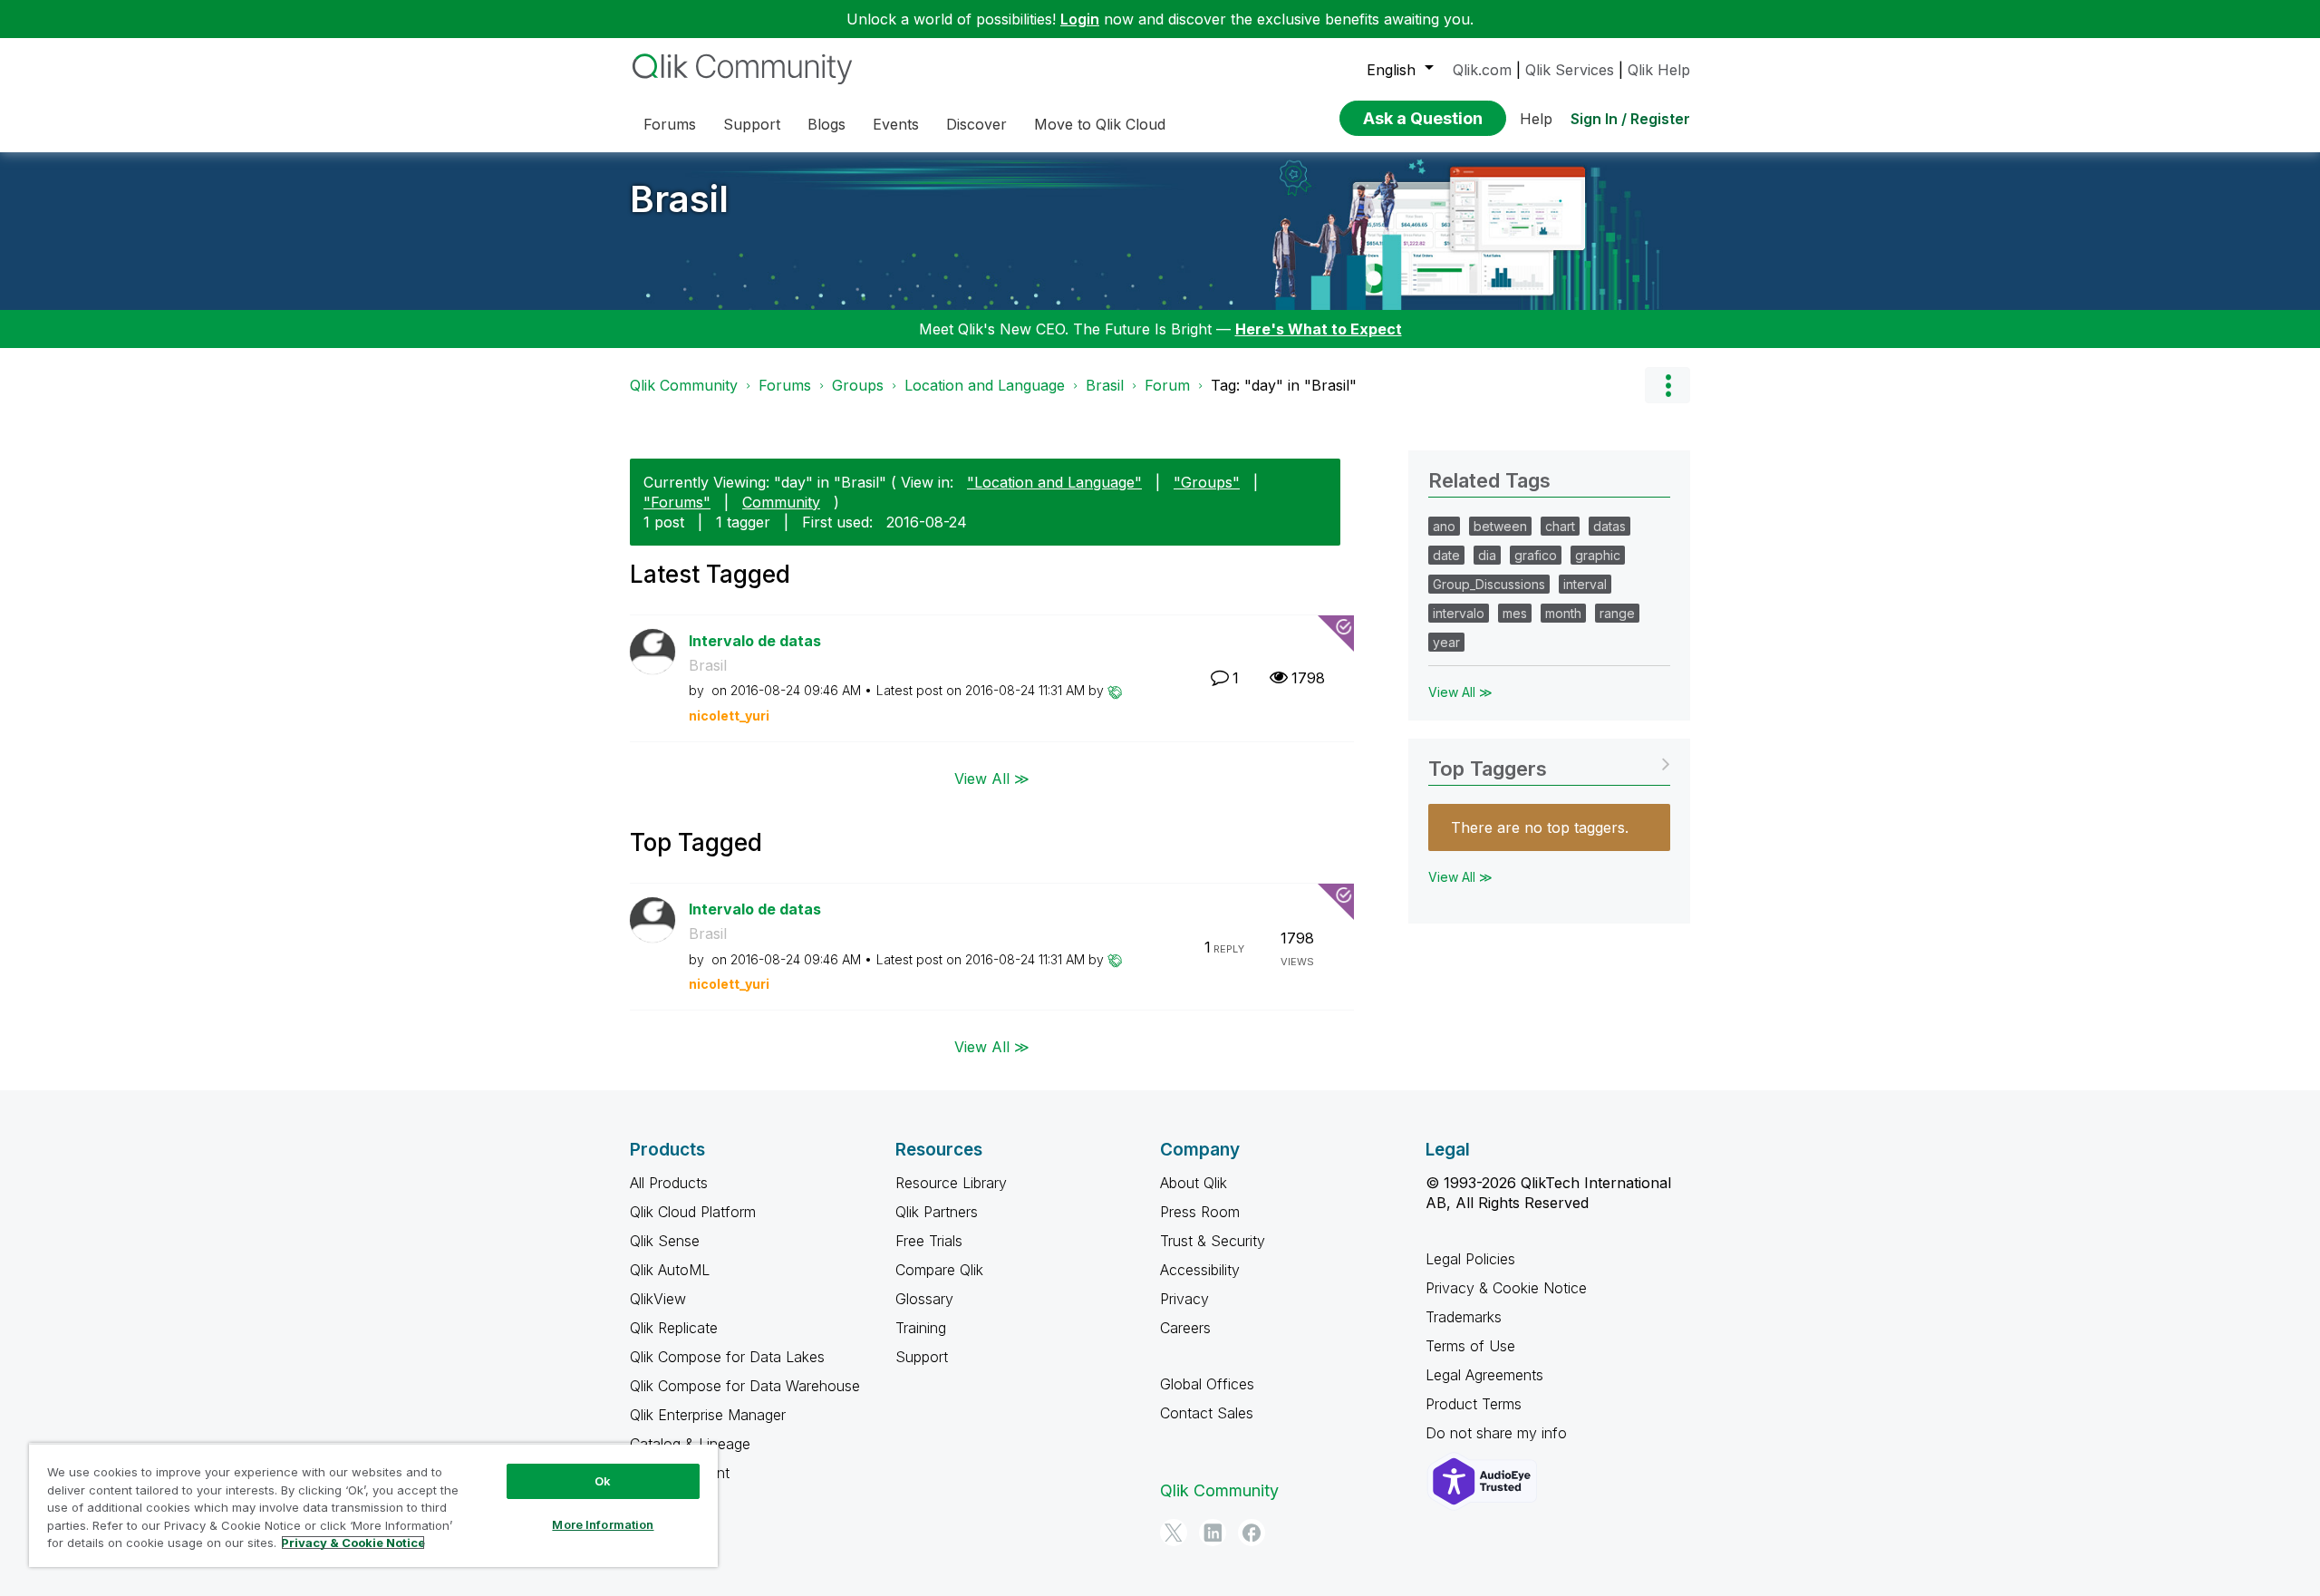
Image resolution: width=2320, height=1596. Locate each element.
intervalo (1459, 613)
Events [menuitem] (896, 124)
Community (781, 502)
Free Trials (929, 1241)
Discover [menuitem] (976, 124)
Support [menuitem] (752, 124)
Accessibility (1200, 1270)
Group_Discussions (1489, 584)
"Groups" (1207, 482)
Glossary (924, 1299)
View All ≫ (992, 778)
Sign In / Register (1630, 119)
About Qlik (1194, 1183)
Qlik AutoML (670, 1270)
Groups (858, 385)
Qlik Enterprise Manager (708, 1415)
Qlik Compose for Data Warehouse (745, 1386)
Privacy (1184, 1299)
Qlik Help (1659, 70)
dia (1487, 555)
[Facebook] (1252, 1533)
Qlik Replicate (674, 1328)
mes (1515, 613)
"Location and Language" (1054, 482)
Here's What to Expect (1319, 329)
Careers (1185, 1328)
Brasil (679, 199)
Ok (603, 1481)
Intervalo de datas (755, 641)
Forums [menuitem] (670, 124)
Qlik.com (1482, 70)
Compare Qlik (939, 1270)
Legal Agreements (1484, 1375)
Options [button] (1667, 385)
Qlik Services (1570, 70)
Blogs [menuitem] (826, 124)
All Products (669, 1183)
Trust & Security (1213, 1241)
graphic (1598, 555)
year (1446, 642)
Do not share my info (1498, 1433)
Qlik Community (684, 385)
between (1500, 526)
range (1617, 613)
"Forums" (677, 502)
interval (1585, 584)
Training (921, 1328)
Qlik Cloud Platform (693, 1212)
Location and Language (985, 385)
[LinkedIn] (1213, 1533)
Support (922, 1357)
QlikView (658, 1299)
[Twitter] (1174, 1533)
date (1446, 555)
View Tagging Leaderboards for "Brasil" (1549, 763)
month (1563, 613)
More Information (603, 1524)
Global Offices (1207, 1384)
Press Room (1200, 1212)
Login (1080, 19)
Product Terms (1474, 1404)
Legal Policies (1470, 1259)
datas (1609, 526)
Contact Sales (1207, 1413)
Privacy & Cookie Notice (1506, 1288)
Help (1536, 119)
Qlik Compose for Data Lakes (727, 1357)
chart (1560, 526)
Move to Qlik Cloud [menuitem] (1100, 124)
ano (1444, 526)
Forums (785, 385)
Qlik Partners (937, 1212)
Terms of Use (1470, 1346)
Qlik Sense (665, 1241)
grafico (1536, 555)
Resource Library (951, 1183)
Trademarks (1464, 1317)
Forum (1167, 385)
